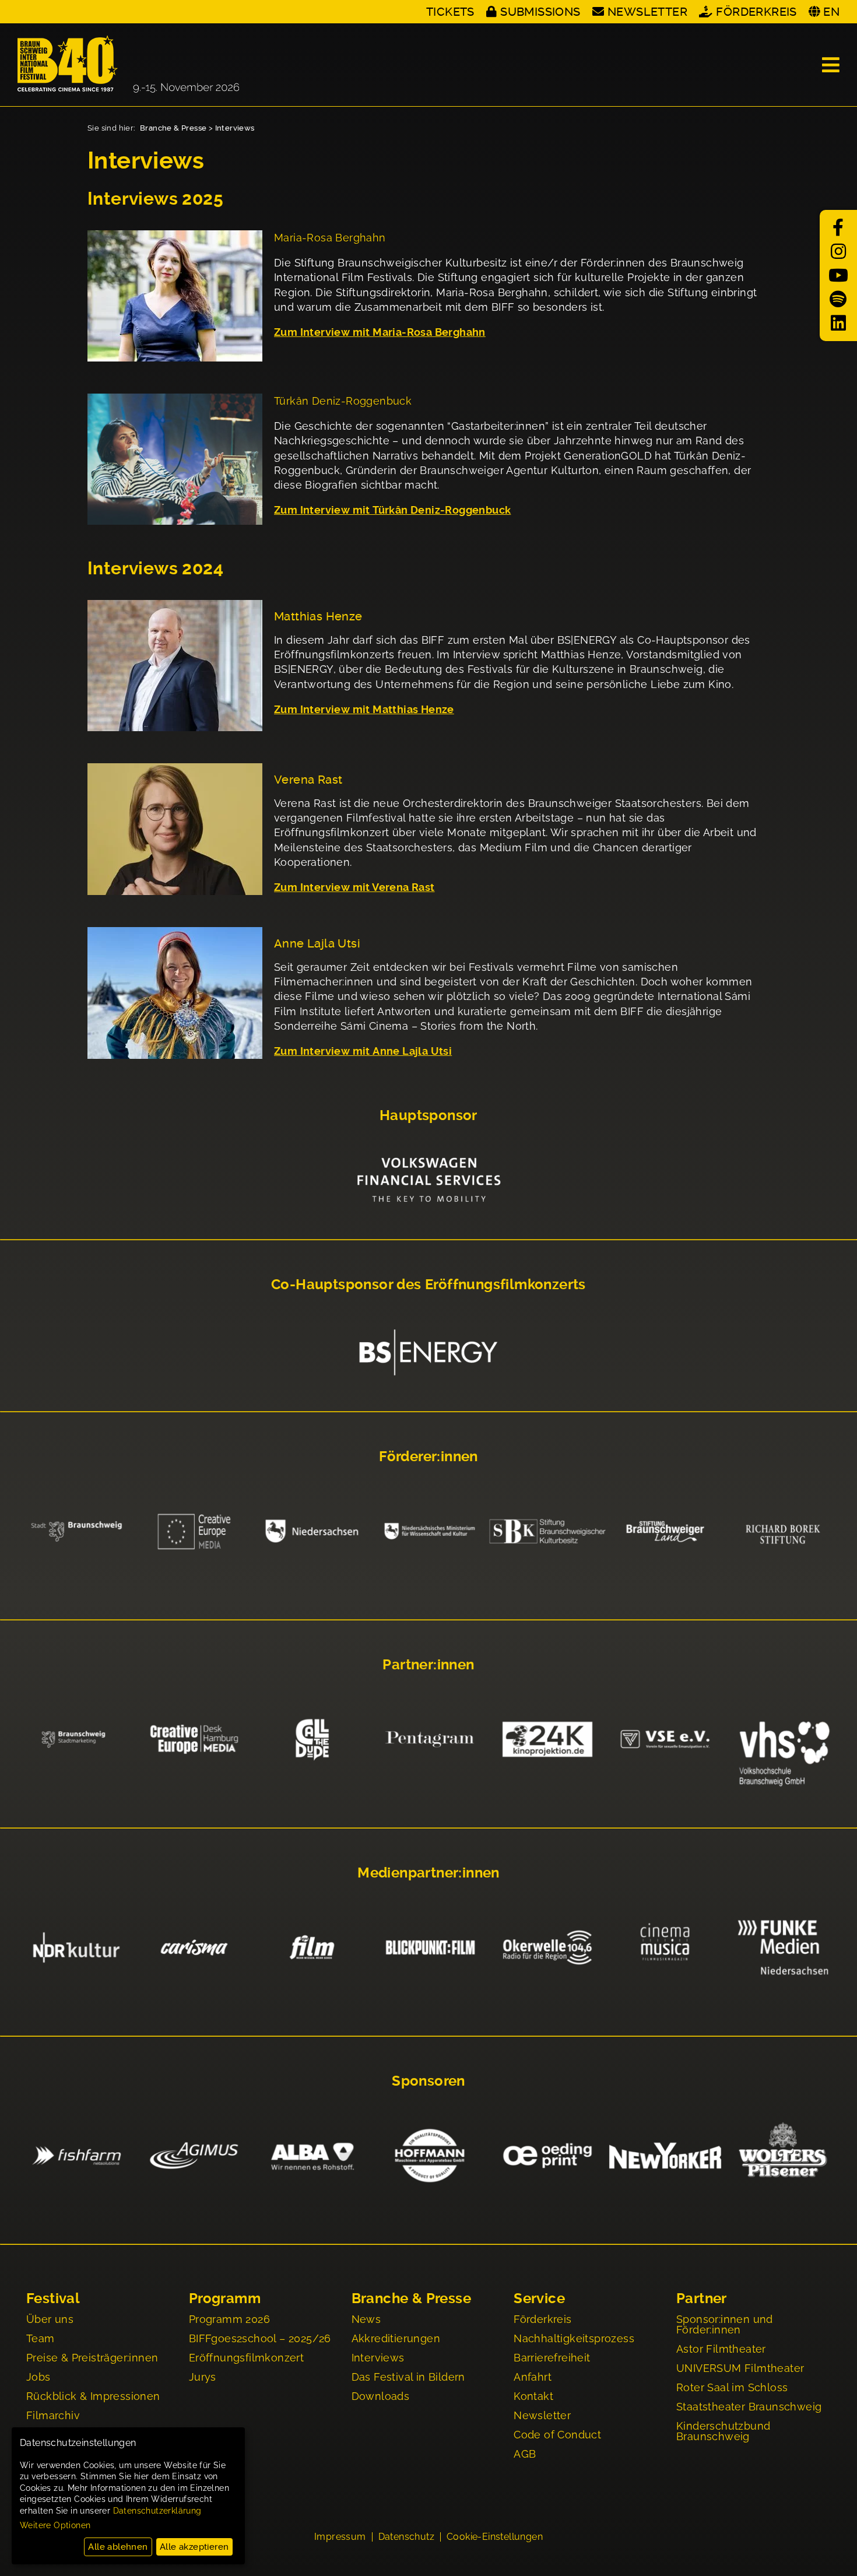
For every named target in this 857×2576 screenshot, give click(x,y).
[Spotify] (838, 299)
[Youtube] (838, 276)
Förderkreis (756, 12)
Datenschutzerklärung (157, 2511)
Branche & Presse (173, 128)
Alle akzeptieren (194, 2547)
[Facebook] (838, 228)
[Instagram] (838, 252)
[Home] (128, 65)
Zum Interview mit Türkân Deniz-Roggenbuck (392, 510)
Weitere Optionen (55, 2525)
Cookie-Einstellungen (495, 2537)
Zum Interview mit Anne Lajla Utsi (363, 1051)
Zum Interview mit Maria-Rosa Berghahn (380, 332)
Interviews (235, 128)
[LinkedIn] (838, 323)
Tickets (450, 12)
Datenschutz (406, 2537)
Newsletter (647, 12)
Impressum (340, 2537)
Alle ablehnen (118, 2547)
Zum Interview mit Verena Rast (354, 887)
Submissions (540, 12)
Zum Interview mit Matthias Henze (364, 709)
